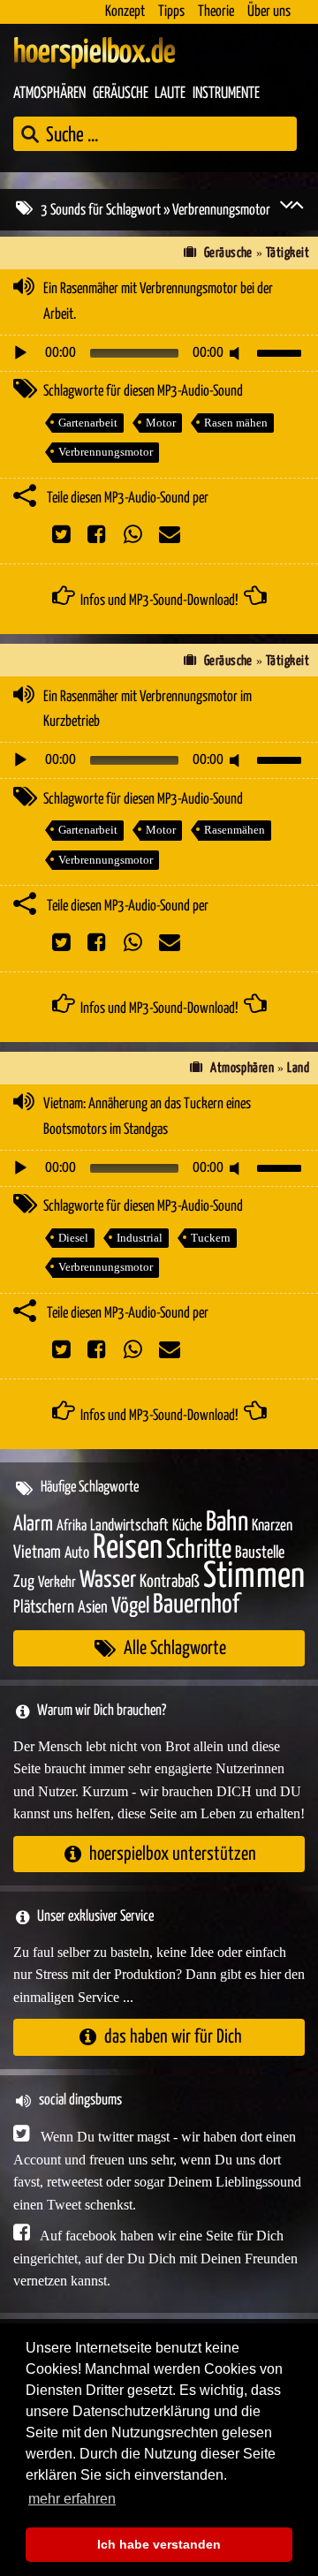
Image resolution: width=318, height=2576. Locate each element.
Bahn (227, 1522)
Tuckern (211, 1238)
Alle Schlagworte (175, 1648)
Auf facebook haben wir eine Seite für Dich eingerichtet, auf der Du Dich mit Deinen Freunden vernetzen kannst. (155, 2258)
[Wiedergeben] (20, 353)
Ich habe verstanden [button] (159, 2544)
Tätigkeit (288, 253)
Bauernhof (196, 1605)
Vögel (130, 1606)
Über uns (269, 12)
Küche (187, 1526)
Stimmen (254, 1577)
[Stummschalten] (238, 353)
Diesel (73, 1238)
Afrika (72, 1526)
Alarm (33, 1525)
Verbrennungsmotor (106, 452)
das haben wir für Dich (173, 2037)
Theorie (216, 12)
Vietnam (37, 1553)
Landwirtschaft (129, 1526)
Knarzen (272, 1526)
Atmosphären (49, 94)
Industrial (140, 1238)
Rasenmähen (235, 830)
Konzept (125, 12)
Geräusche (121, 94)
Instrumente (226, 94)
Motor (161, 423)
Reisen (128, 1549)
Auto (77, 1553)
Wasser (108, 1581)
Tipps (171, 12)
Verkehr (57, 1583)
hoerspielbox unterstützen (173, 1854)
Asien (93, 1608)
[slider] (282, 351)
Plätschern (44, 1608)
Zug (24, 1582)
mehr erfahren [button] (72, 2499)
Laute (170, 94)
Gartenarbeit (88, 423)
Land (298, 1068)
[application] (159, 353)
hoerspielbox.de (95, 53)
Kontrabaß (170, 1582)
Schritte (199, 1550)
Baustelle (260, 1553)
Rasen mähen (236, 423)
